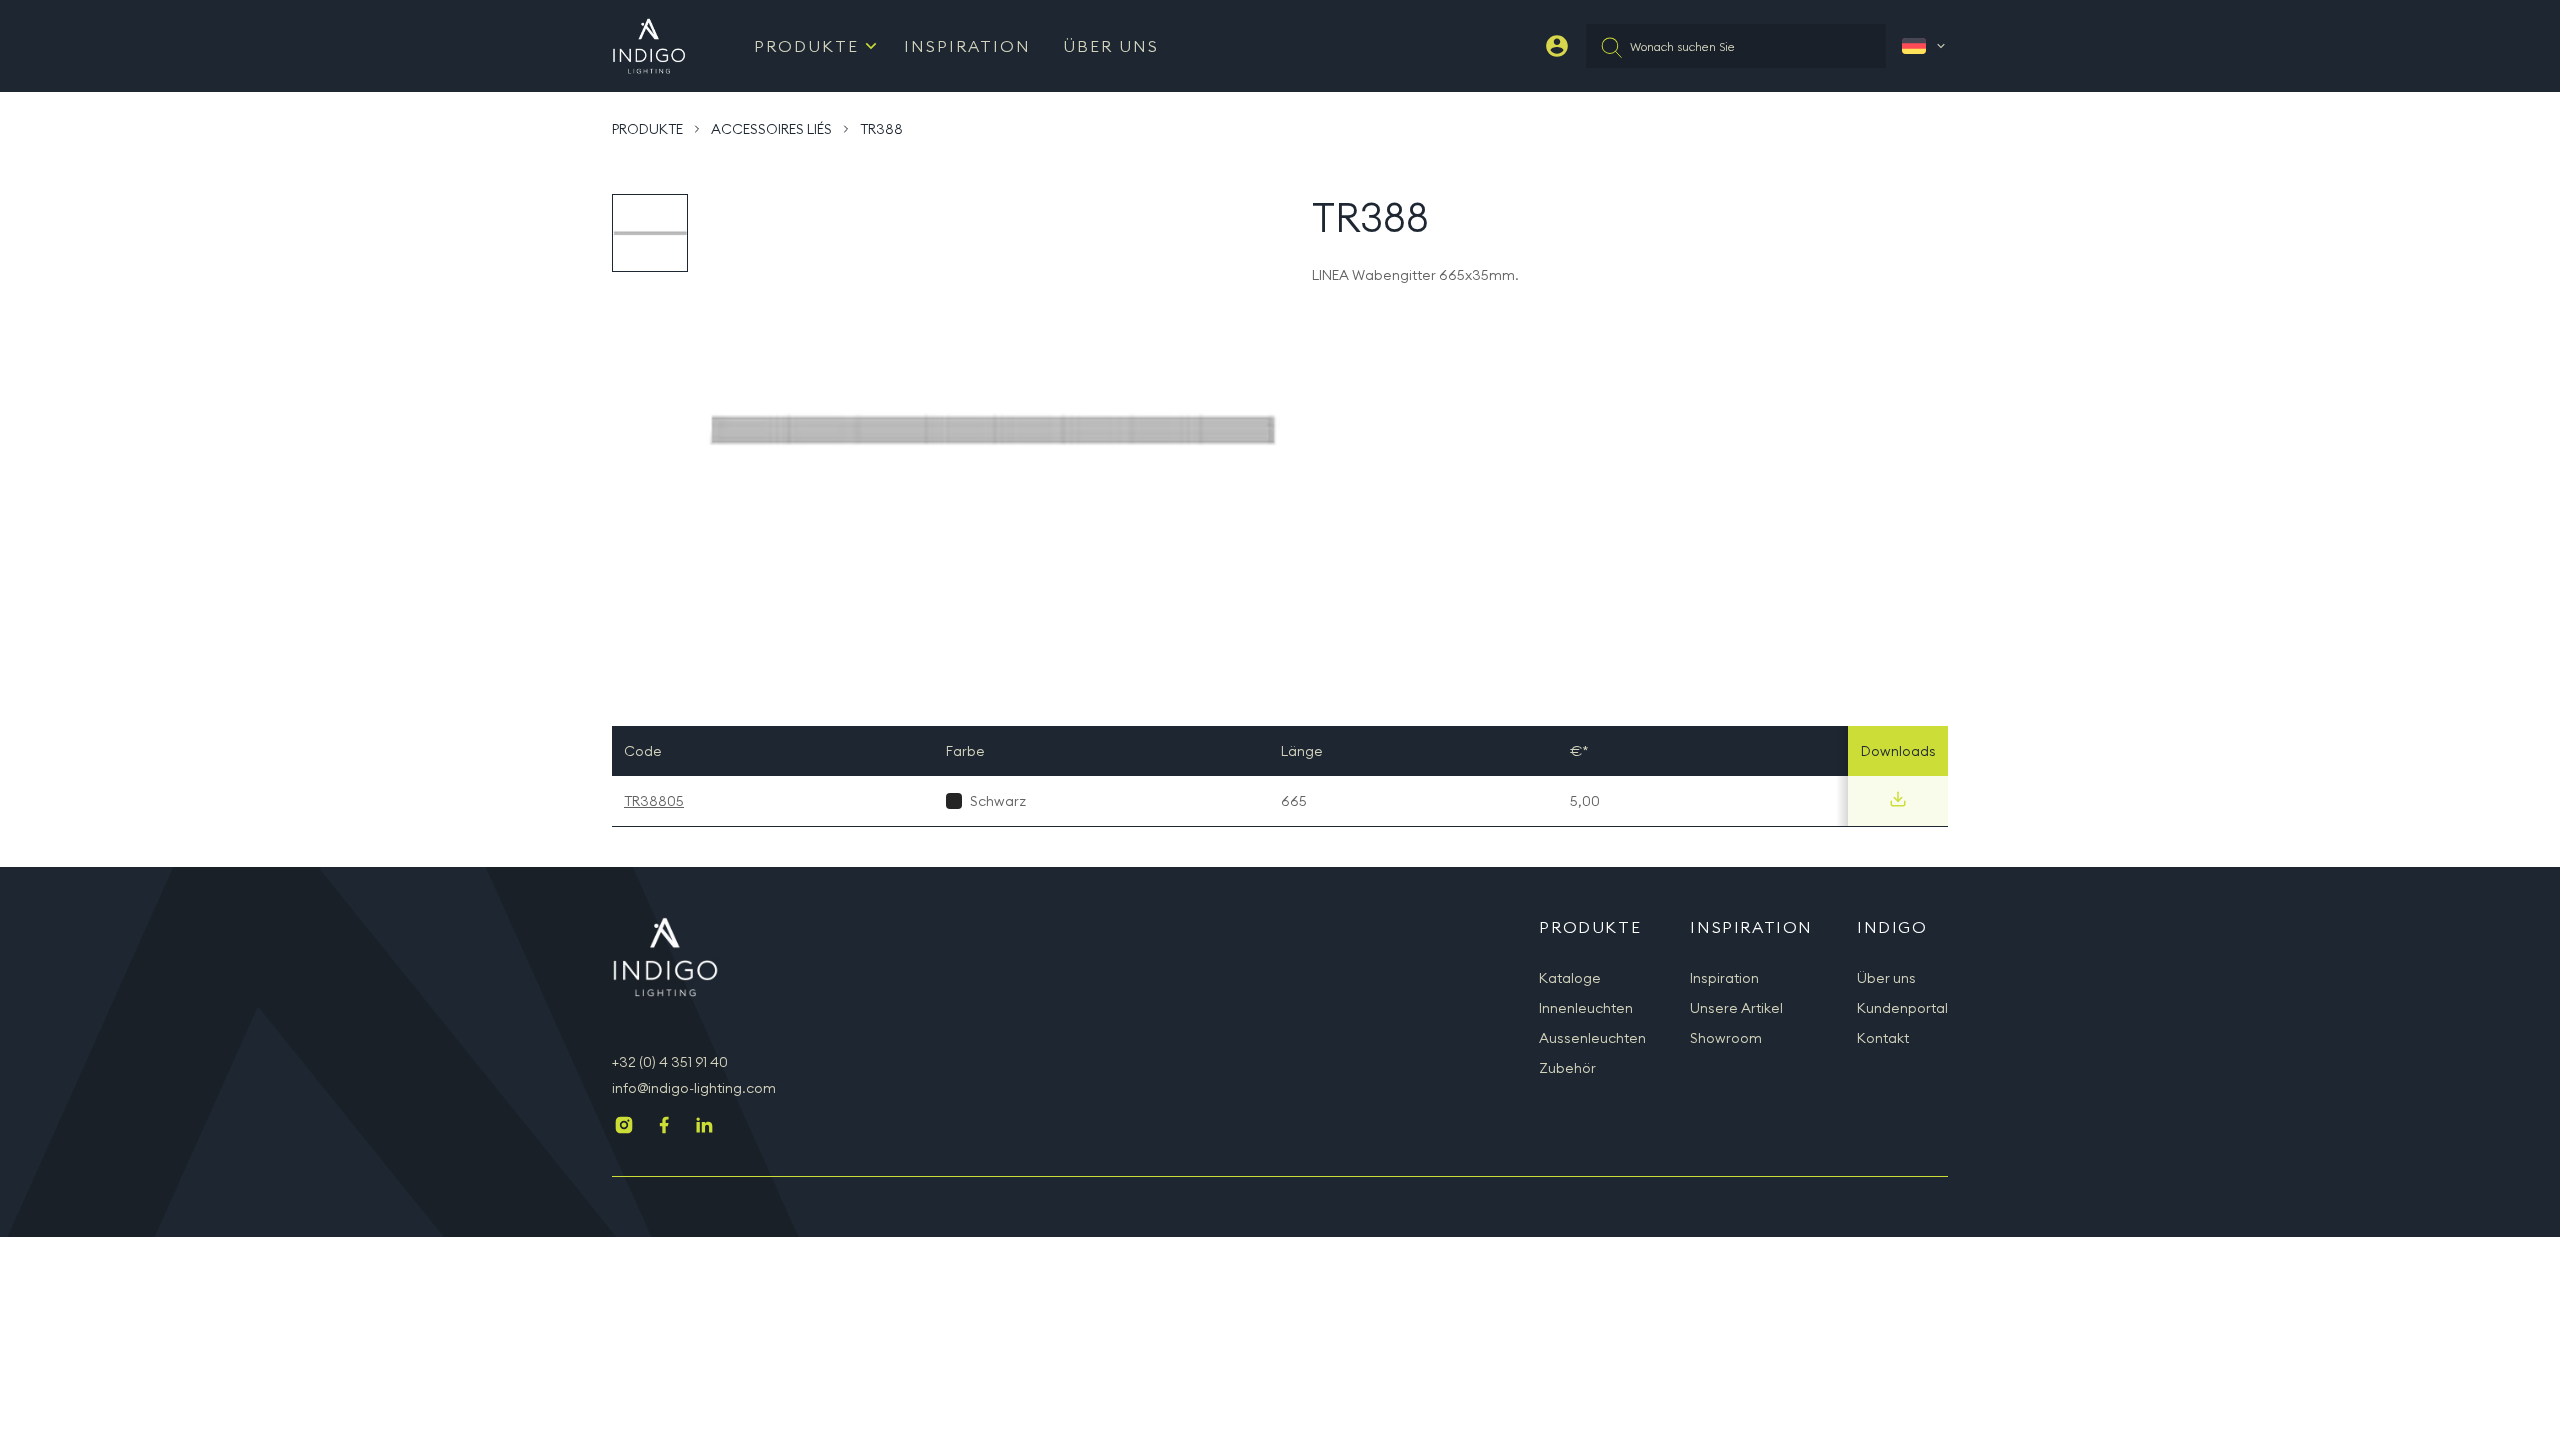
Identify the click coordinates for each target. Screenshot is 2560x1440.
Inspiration (967, 46)
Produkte (806, 46)
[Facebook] (664, 1127)
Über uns (1111, 46)
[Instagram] (624, 1127)
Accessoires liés (771, 129)
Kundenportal (1902, 1008)
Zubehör (1567, 1068)
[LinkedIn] (704, 1127)
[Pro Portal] (1557, 46)
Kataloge (1570, 978)
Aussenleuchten (1592, 1038)
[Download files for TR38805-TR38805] (1898, 799)
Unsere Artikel (1736, 1008)
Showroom (1726, 1038)
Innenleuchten (1586, 1008)
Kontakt (1883, 1038)
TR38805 (654, 801)
